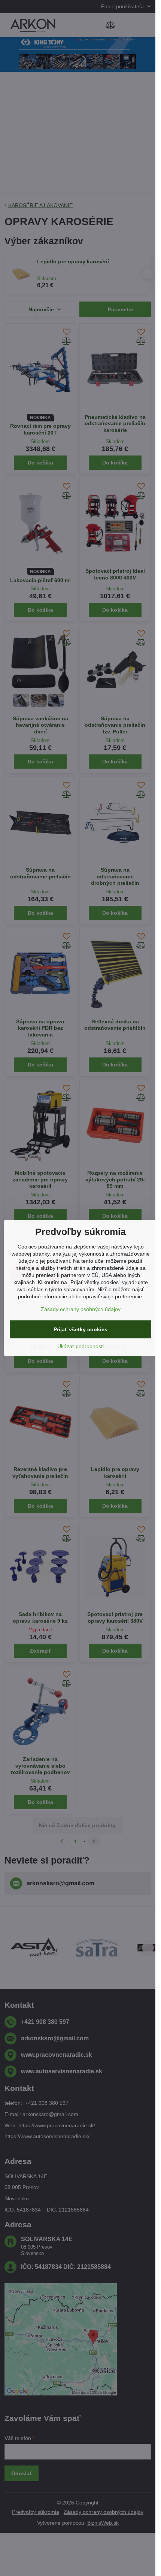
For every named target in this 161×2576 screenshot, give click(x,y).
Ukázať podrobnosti (80, 1346)
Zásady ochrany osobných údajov (81, 1309)
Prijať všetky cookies (80, 1329)
